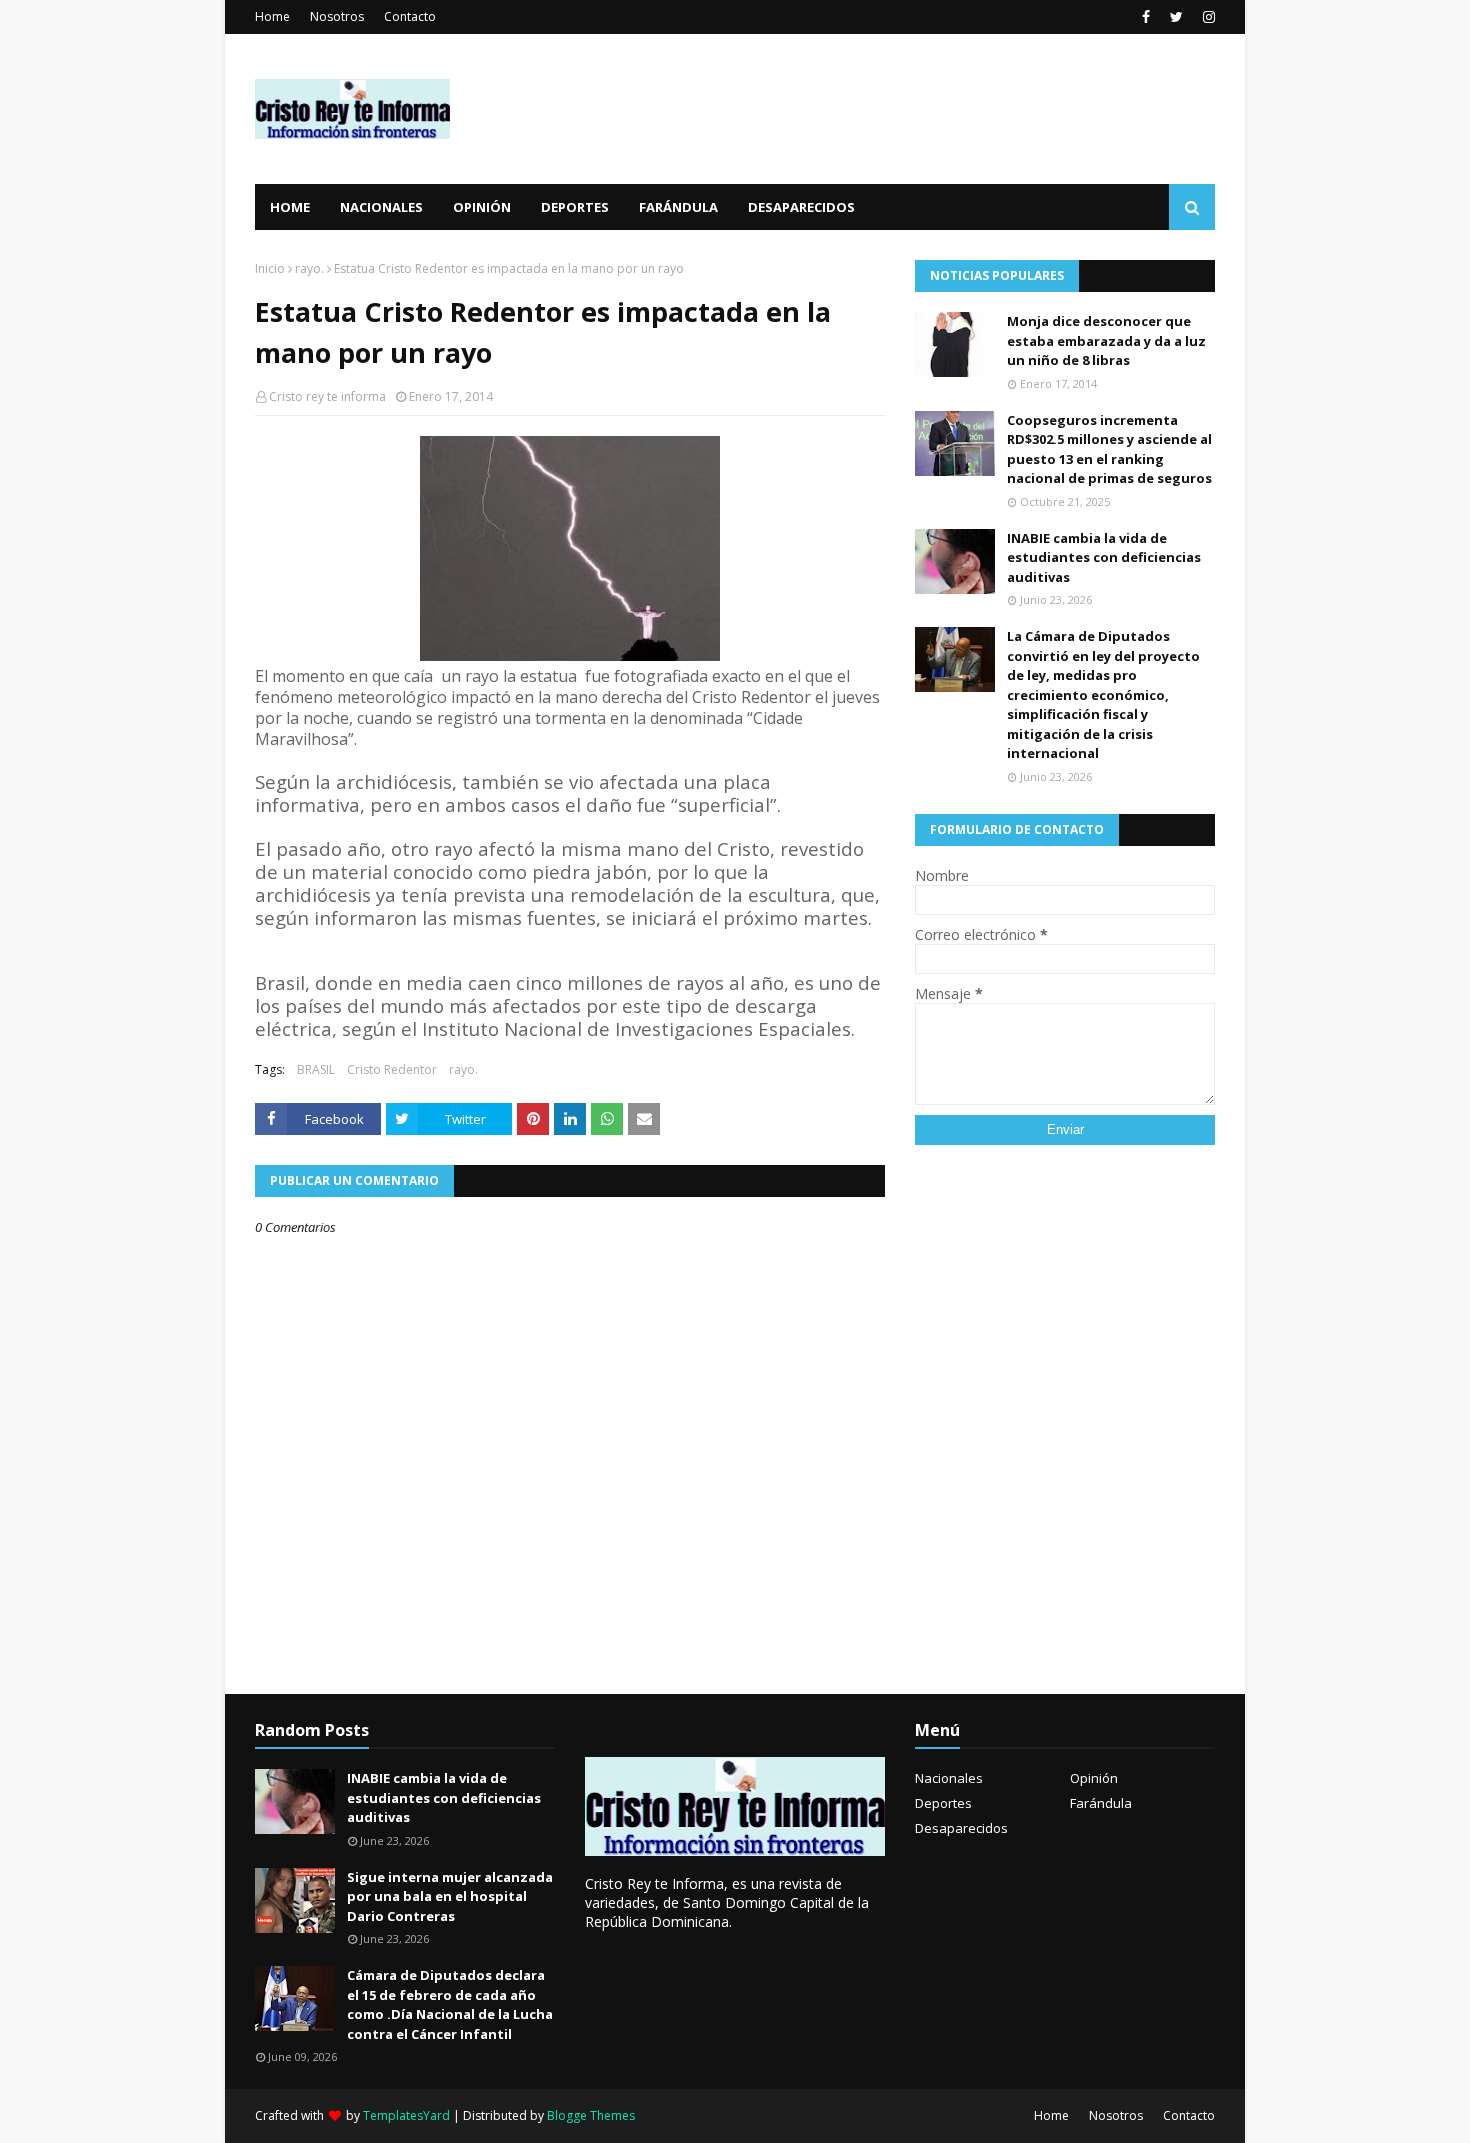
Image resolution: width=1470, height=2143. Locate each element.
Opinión (1094, 1778)
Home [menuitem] (290, 207)
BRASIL (316, 1069)
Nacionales (949, 1778)
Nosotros (337, 16)
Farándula (1101, 1803)
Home (272, 16)
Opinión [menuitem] (482, 207)
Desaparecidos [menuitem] (801, 207)
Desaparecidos (961, 1828)
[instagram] (1206, 17)
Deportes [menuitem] (575, 207)
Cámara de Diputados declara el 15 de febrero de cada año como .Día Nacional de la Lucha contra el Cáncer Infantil (450, 2004)
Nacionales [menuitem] (381, 207)
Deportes (943, 1803)
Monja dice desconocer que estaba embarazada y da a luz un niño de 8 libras (1106, 340)
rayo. (309, 268)
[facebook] (1146, 17)
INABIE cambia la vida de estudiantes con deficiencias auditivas (1104, 557)
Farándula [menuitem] (678, 207)
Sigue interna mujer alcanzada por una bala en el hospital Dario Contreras (450, 1896)
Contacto (410, 16)
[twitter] (1176, 17)
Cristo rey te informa (327, 396)
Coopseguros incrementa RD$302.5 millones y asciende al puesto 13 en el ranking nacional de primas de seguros (1109, 449)
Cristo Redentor (392, 1069)
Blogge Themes (591, 2115)
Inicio (270, 268)
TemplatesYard (406, 2115)
